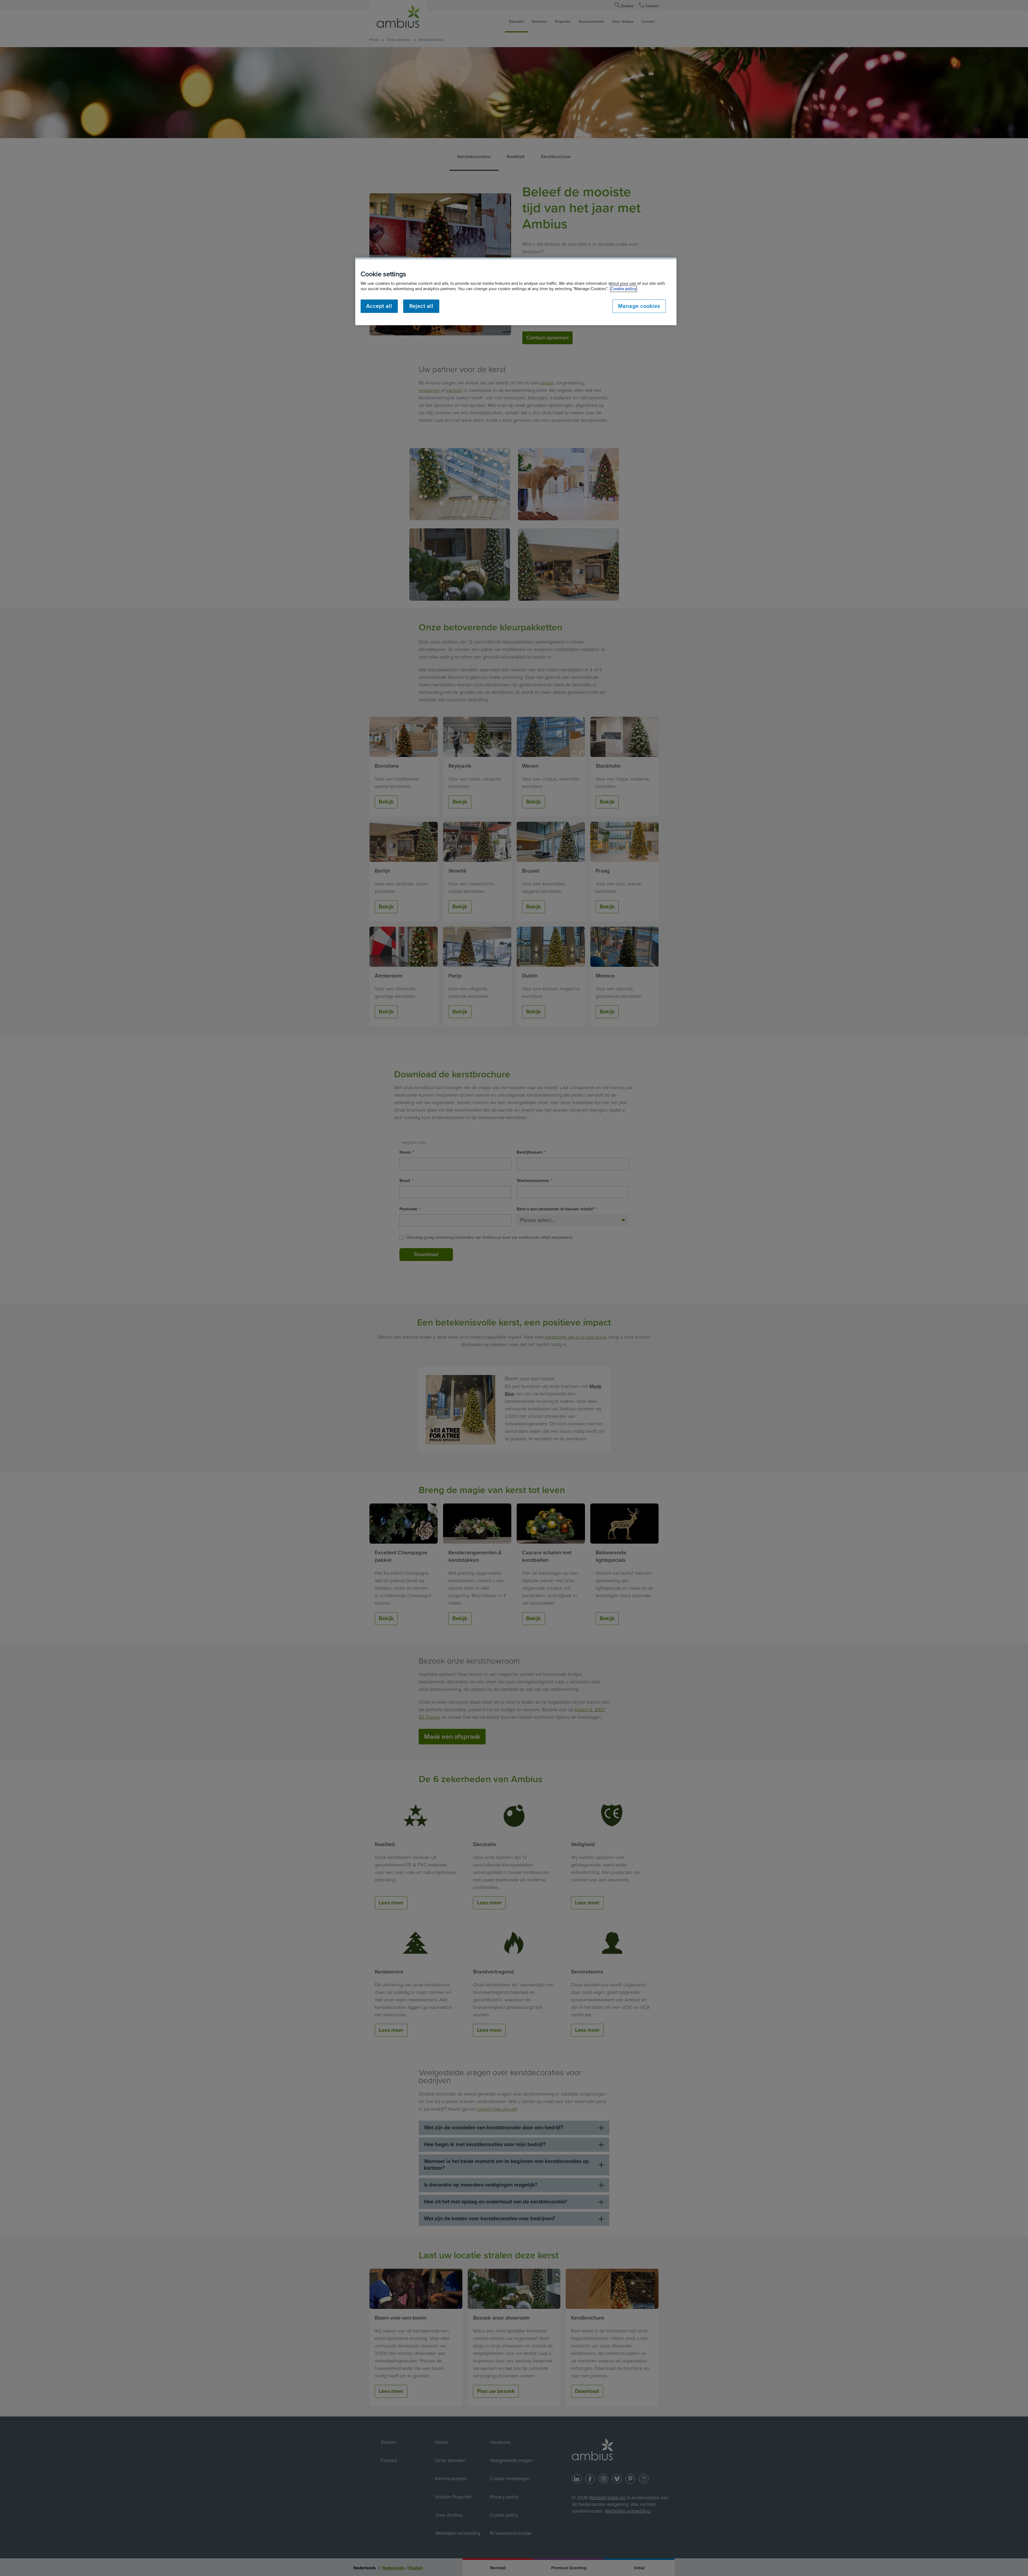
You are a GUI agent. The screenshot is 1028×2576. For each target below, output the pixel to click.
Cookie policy (623, 289)
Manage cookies (639, 306)
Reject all (421, 306)
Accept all (379, 306)
